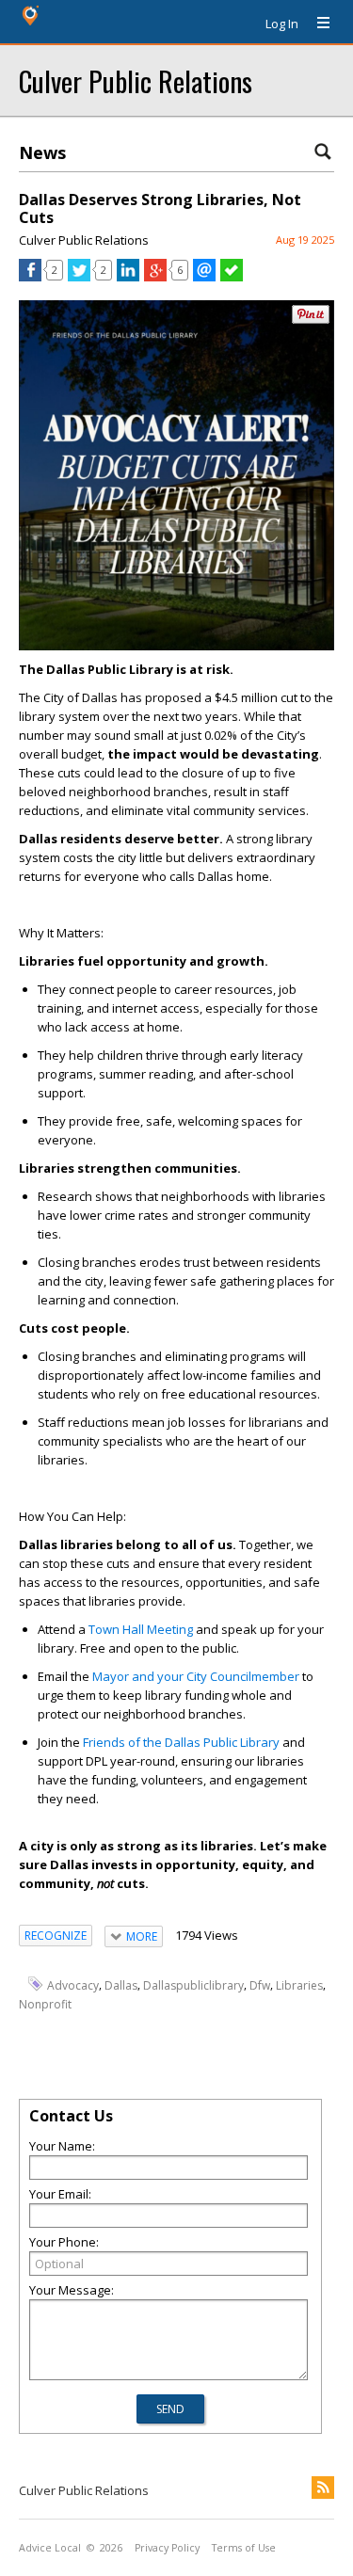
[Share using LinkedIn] (128, 277)
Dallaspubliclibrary (193, 1985)
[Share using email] (204, 277)
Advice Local (50, 2548)
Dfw (260, 1985)
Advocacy (73, 1985)
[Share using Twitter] (79, 277)
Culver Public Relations (136, 80)
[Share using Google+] (155, 277)
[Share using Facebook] (30, 277)
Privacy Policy (167, 2548)
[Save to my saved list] (232, 277)
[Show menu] (316, 24)
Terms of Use (244, 2548)
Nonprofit (45, 2004)
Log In (282, 24)
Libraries (299, 1985)
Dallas (121, 1985)
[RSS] (323, 2488)
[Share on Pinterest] (311, 320)
